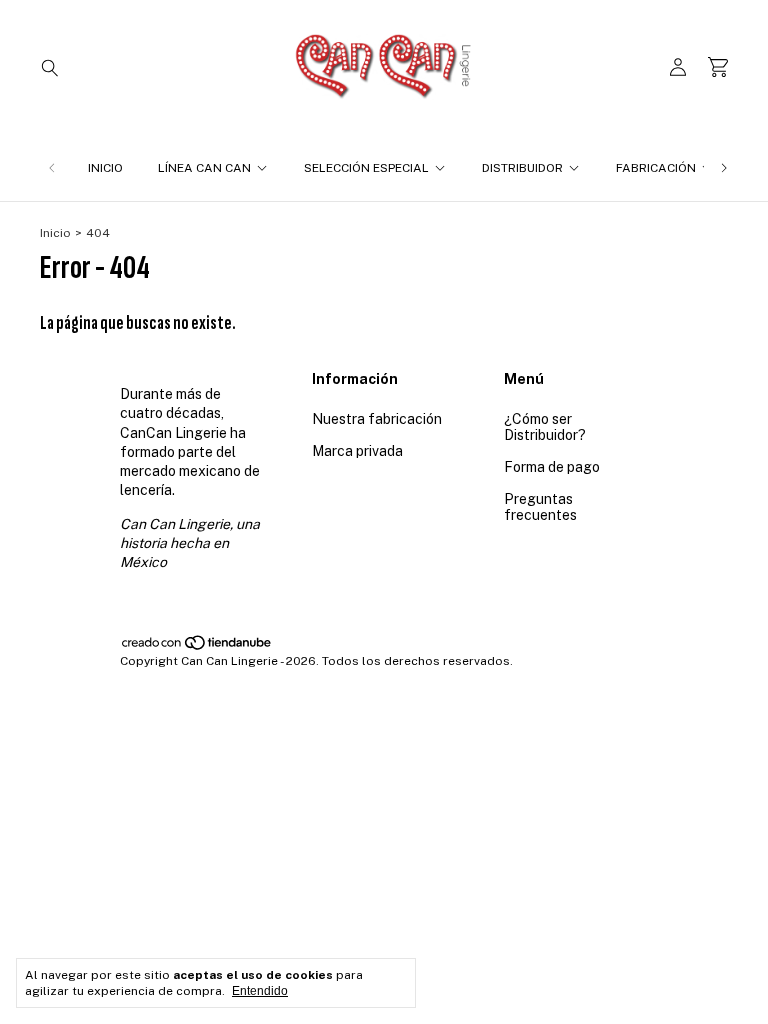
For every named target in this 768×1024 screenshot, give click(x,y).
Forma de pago (552, 467)
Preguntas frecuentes (540, 507)
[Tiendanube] (197, 647)
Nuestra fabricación (377, 419)
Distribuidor (522, 168)
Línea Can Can (204, 168)
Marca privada (357, 451)
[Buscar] (50, 67)
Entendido (260, 991)
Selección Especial (366, 168)
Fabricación (656, 168)
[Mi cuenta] (678, 67)
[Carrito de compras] (718, 67)
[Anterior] (52, 168)
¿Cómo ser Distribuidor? (545, 427)
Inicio (105, 168)
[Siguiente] (724, 168)
